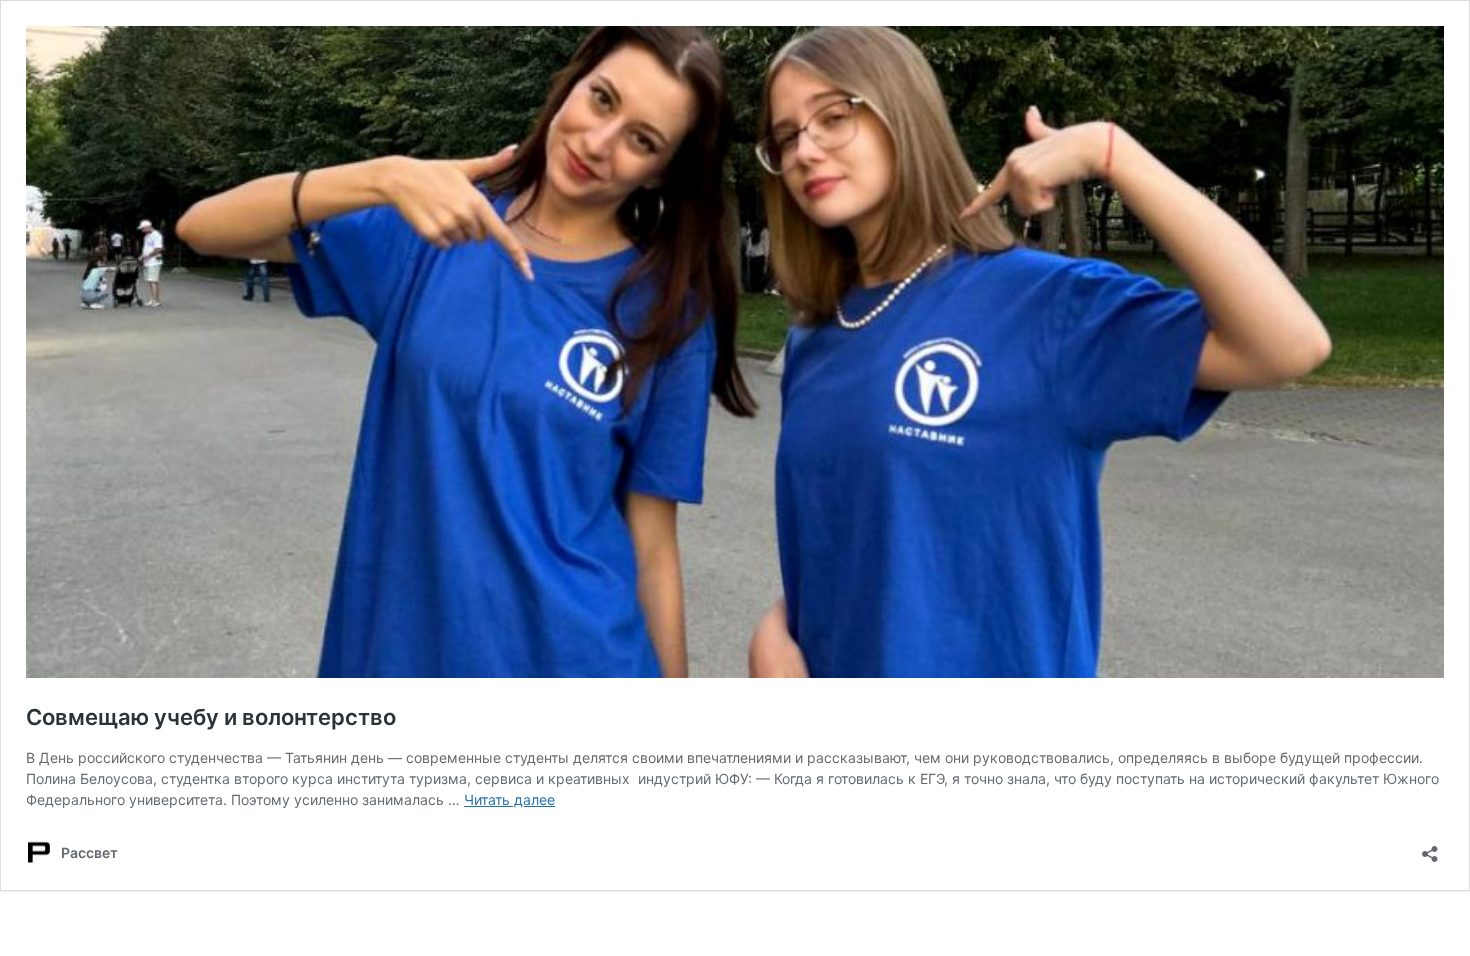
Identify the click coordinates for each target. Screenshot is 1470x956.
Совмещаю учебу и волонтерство (211, 717)
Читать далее (509, 799)
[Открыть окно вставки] (1430, 847)
